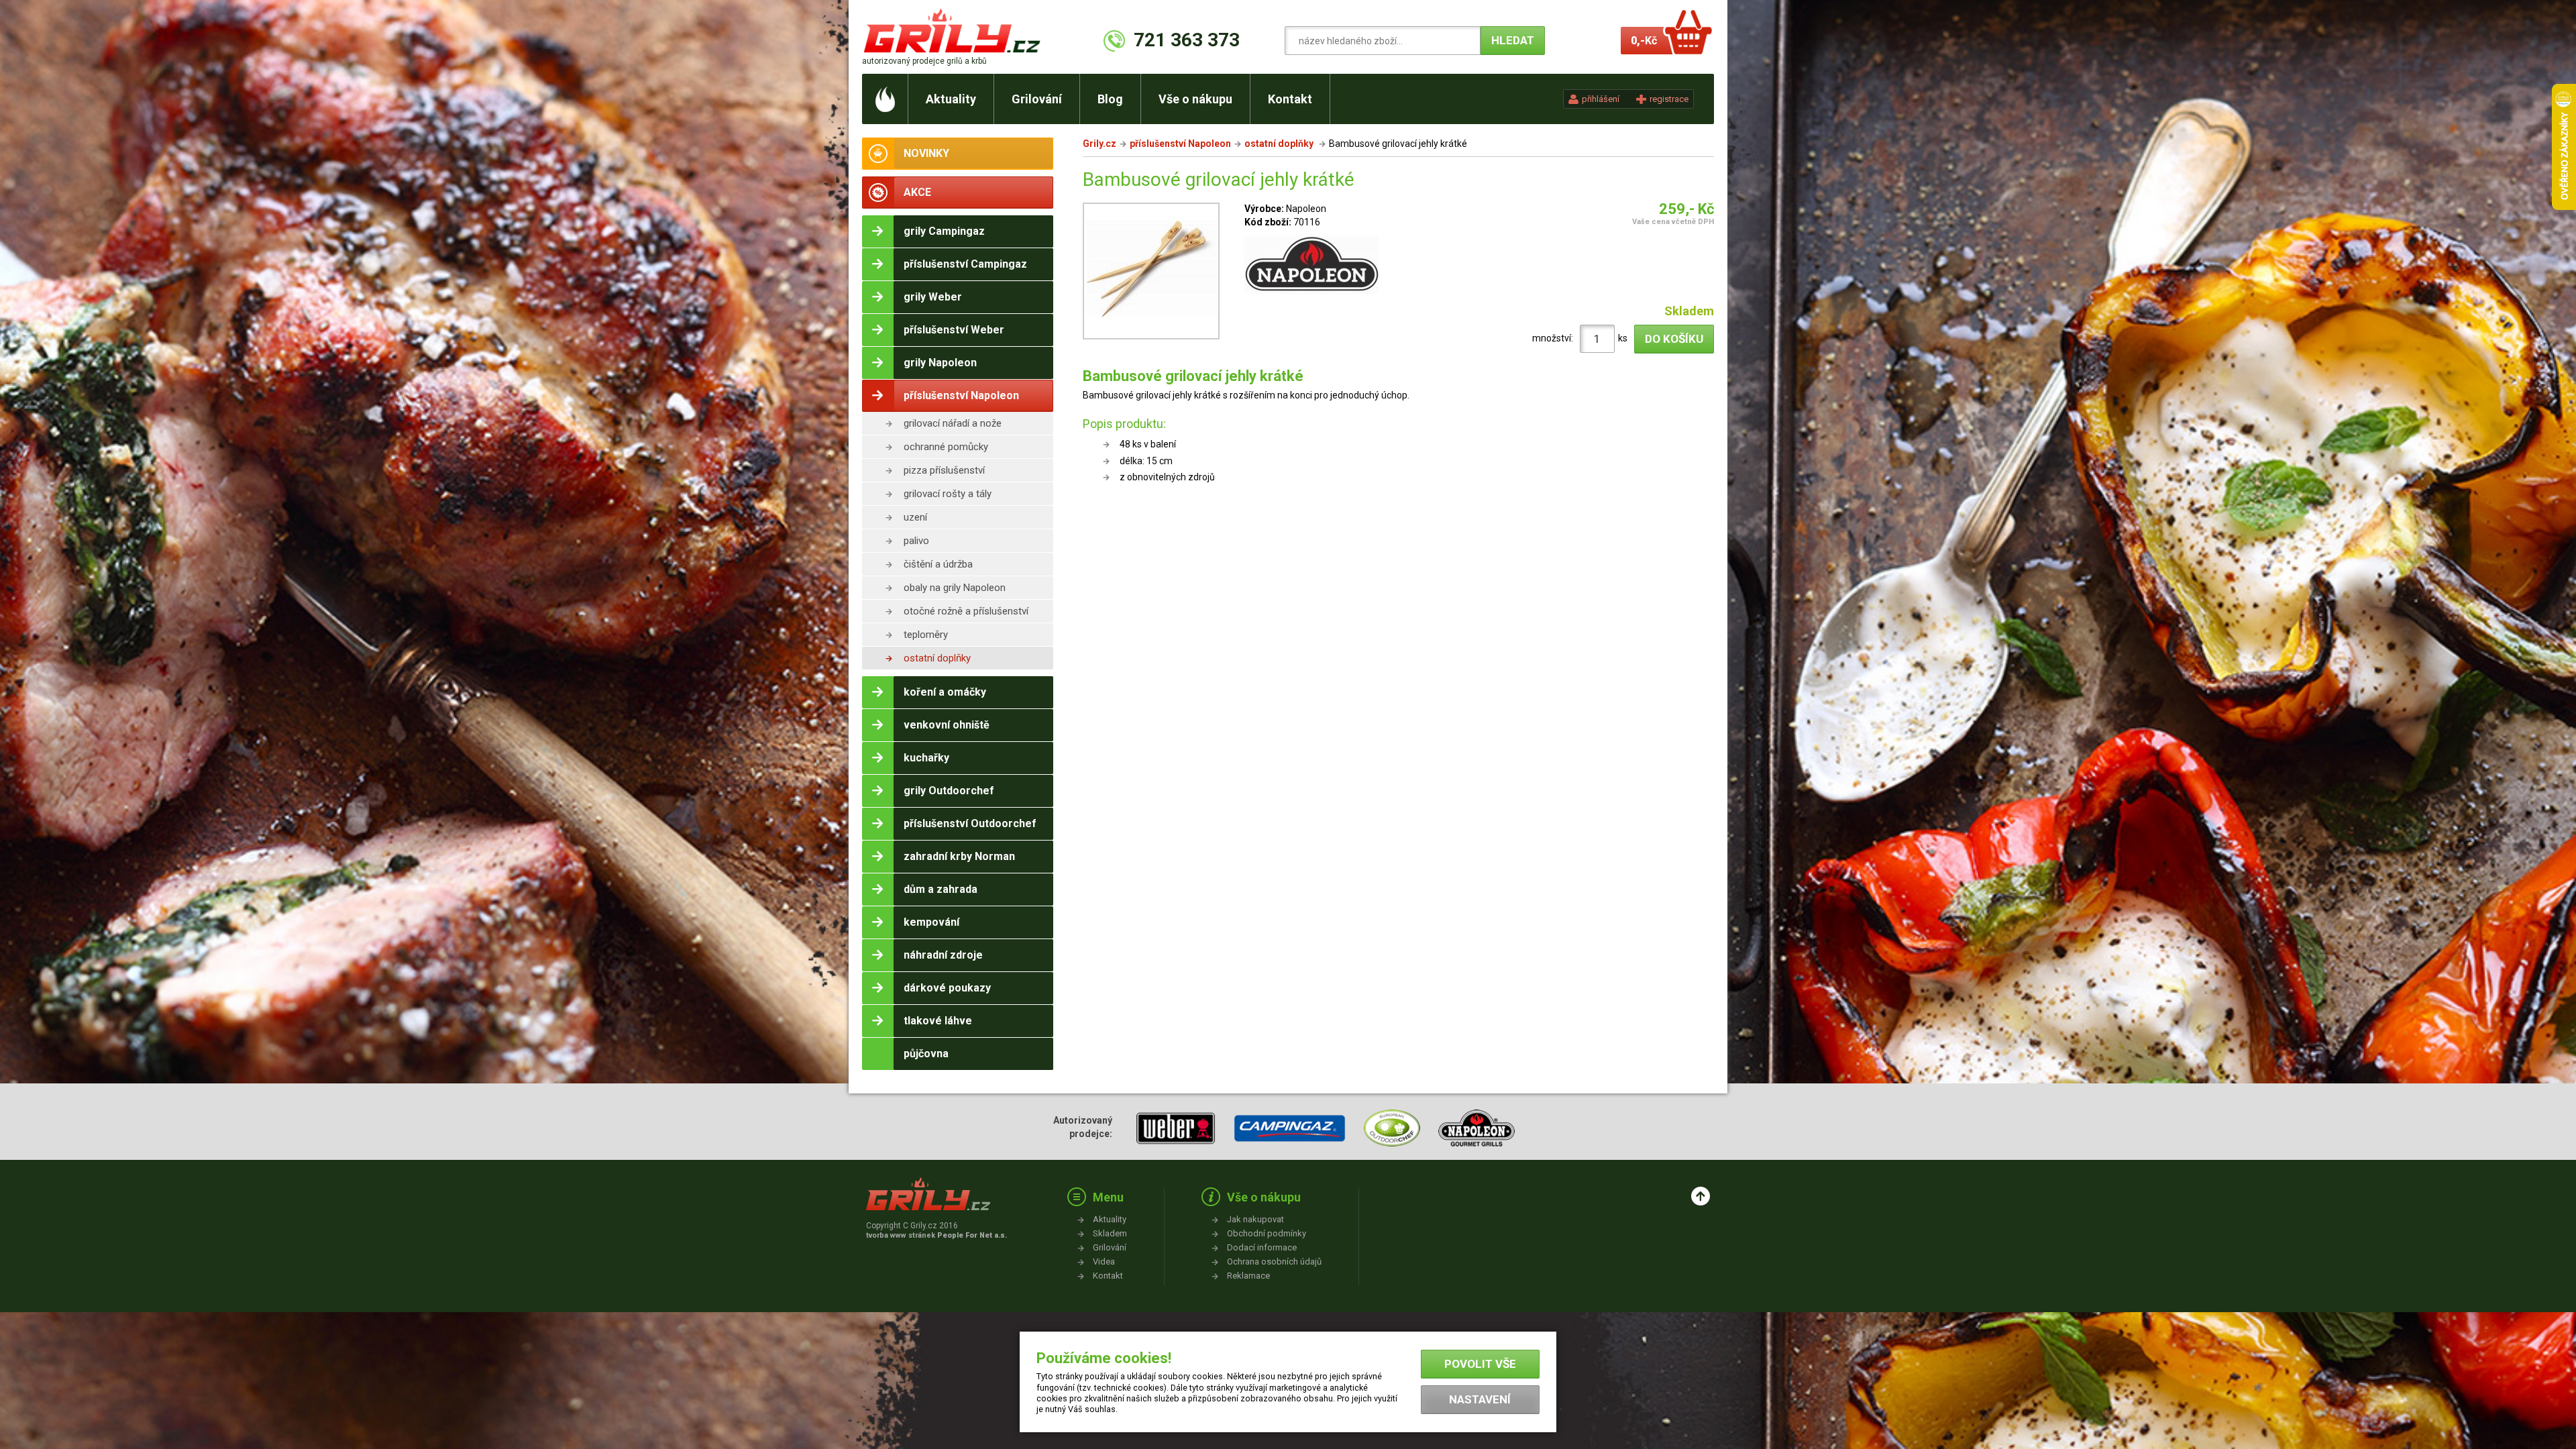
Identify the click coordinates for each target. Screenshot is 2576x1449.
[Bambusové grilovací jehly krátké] (1151, 273)
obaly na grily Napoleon (955, 588)
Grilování (1037, 99)
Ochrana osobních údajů (1274, 1262)
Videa (1104, 1262)
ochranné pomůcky (946, 447)
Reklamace (1248, 1276)
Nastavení (1480, 1399)
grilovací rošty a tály (948, 494)
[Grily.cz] (955, 31)
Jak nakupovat (1255, 1219)
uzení (915, 517)
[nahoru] (1701, 1196)
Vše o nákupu (1195, 99)
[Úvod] (885, 99)
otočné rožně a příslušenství (966, 611)
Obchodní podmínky (1267, 1233)
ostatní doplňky (937, 658)
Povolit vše (1480, 1364)
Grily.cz (1099, 144)
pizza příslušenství (944, 470)
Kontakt (1290, 99)
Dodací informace (1262, 1247)
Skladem (1110, 1233)
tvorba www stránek (936, 1235)
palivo (916, 541)
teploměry (926, 635)
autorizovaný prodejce (924, 61)
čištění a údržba (938, 564)
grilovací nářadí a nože (953, 423)
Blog (1110, 99)
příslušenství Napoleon (1180, 144)
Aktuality (951, 99)
